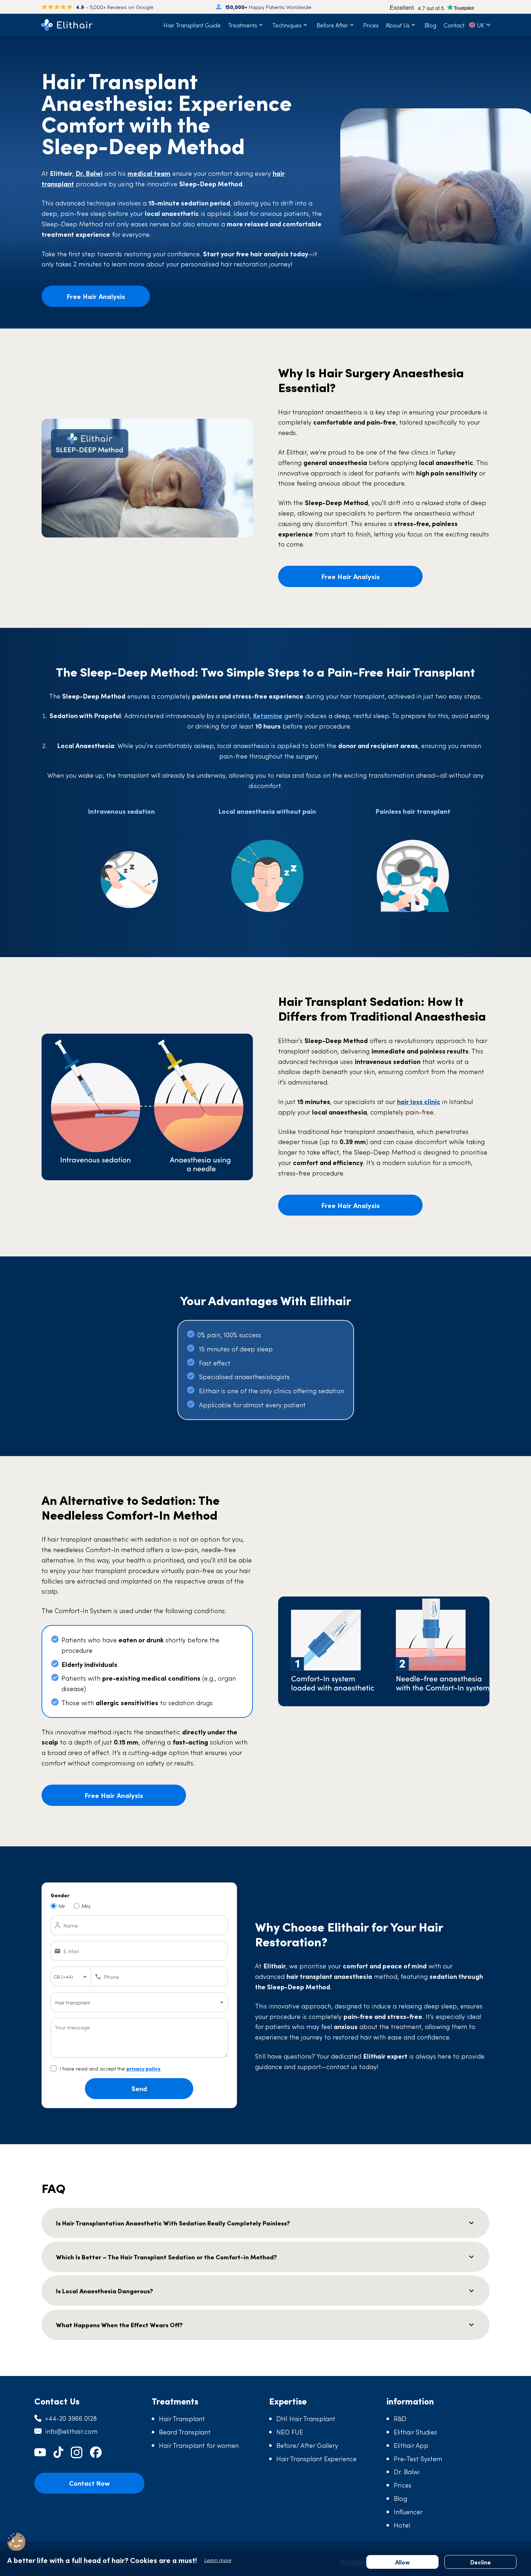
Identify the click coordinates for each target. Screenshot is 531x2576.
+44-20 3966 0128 (71, 2418)
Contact (454, 25)
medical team (149, 173)
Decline (481, 2562)
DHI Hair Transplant (306, 2418)
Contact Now (89, 2483)
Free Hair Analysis (96, 296)
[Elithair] (67, 25)
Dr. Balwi (407, 2471)
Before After (332, 25)
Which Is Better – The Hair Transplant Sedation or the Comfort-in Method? (167, 2257)
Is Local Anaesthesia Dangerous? (105, 2291)
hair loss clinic (419, 1101)
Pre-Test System (418, 2458)
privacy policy (143, 2068)
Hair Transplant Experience (316, 2458)
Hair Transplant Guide (192, 25)
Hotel (402, 2525)
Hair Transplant (182, 2418)
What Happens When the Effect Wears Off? (119, 2325)
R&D (400, 2418)
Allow (402, 2562)
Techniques (287, 25)
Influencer (408, 2512)
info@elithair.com (71, 2431)
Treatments (243, 25)
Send (139, 2088)
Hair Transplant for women (199, 2445)
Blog (430, 25)
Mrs (86, 1906)
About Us (398, 25)
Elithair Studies (415, 2432)
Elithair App (411, 2445)
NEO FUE (290, 2432)
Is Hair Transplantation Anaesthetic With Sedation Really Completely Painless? (173, 2223)
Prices (371, 25)
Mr (62, 1906)
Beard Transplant (185, 2432)
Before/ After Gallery (307, 2445)
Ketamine (268, 715)
